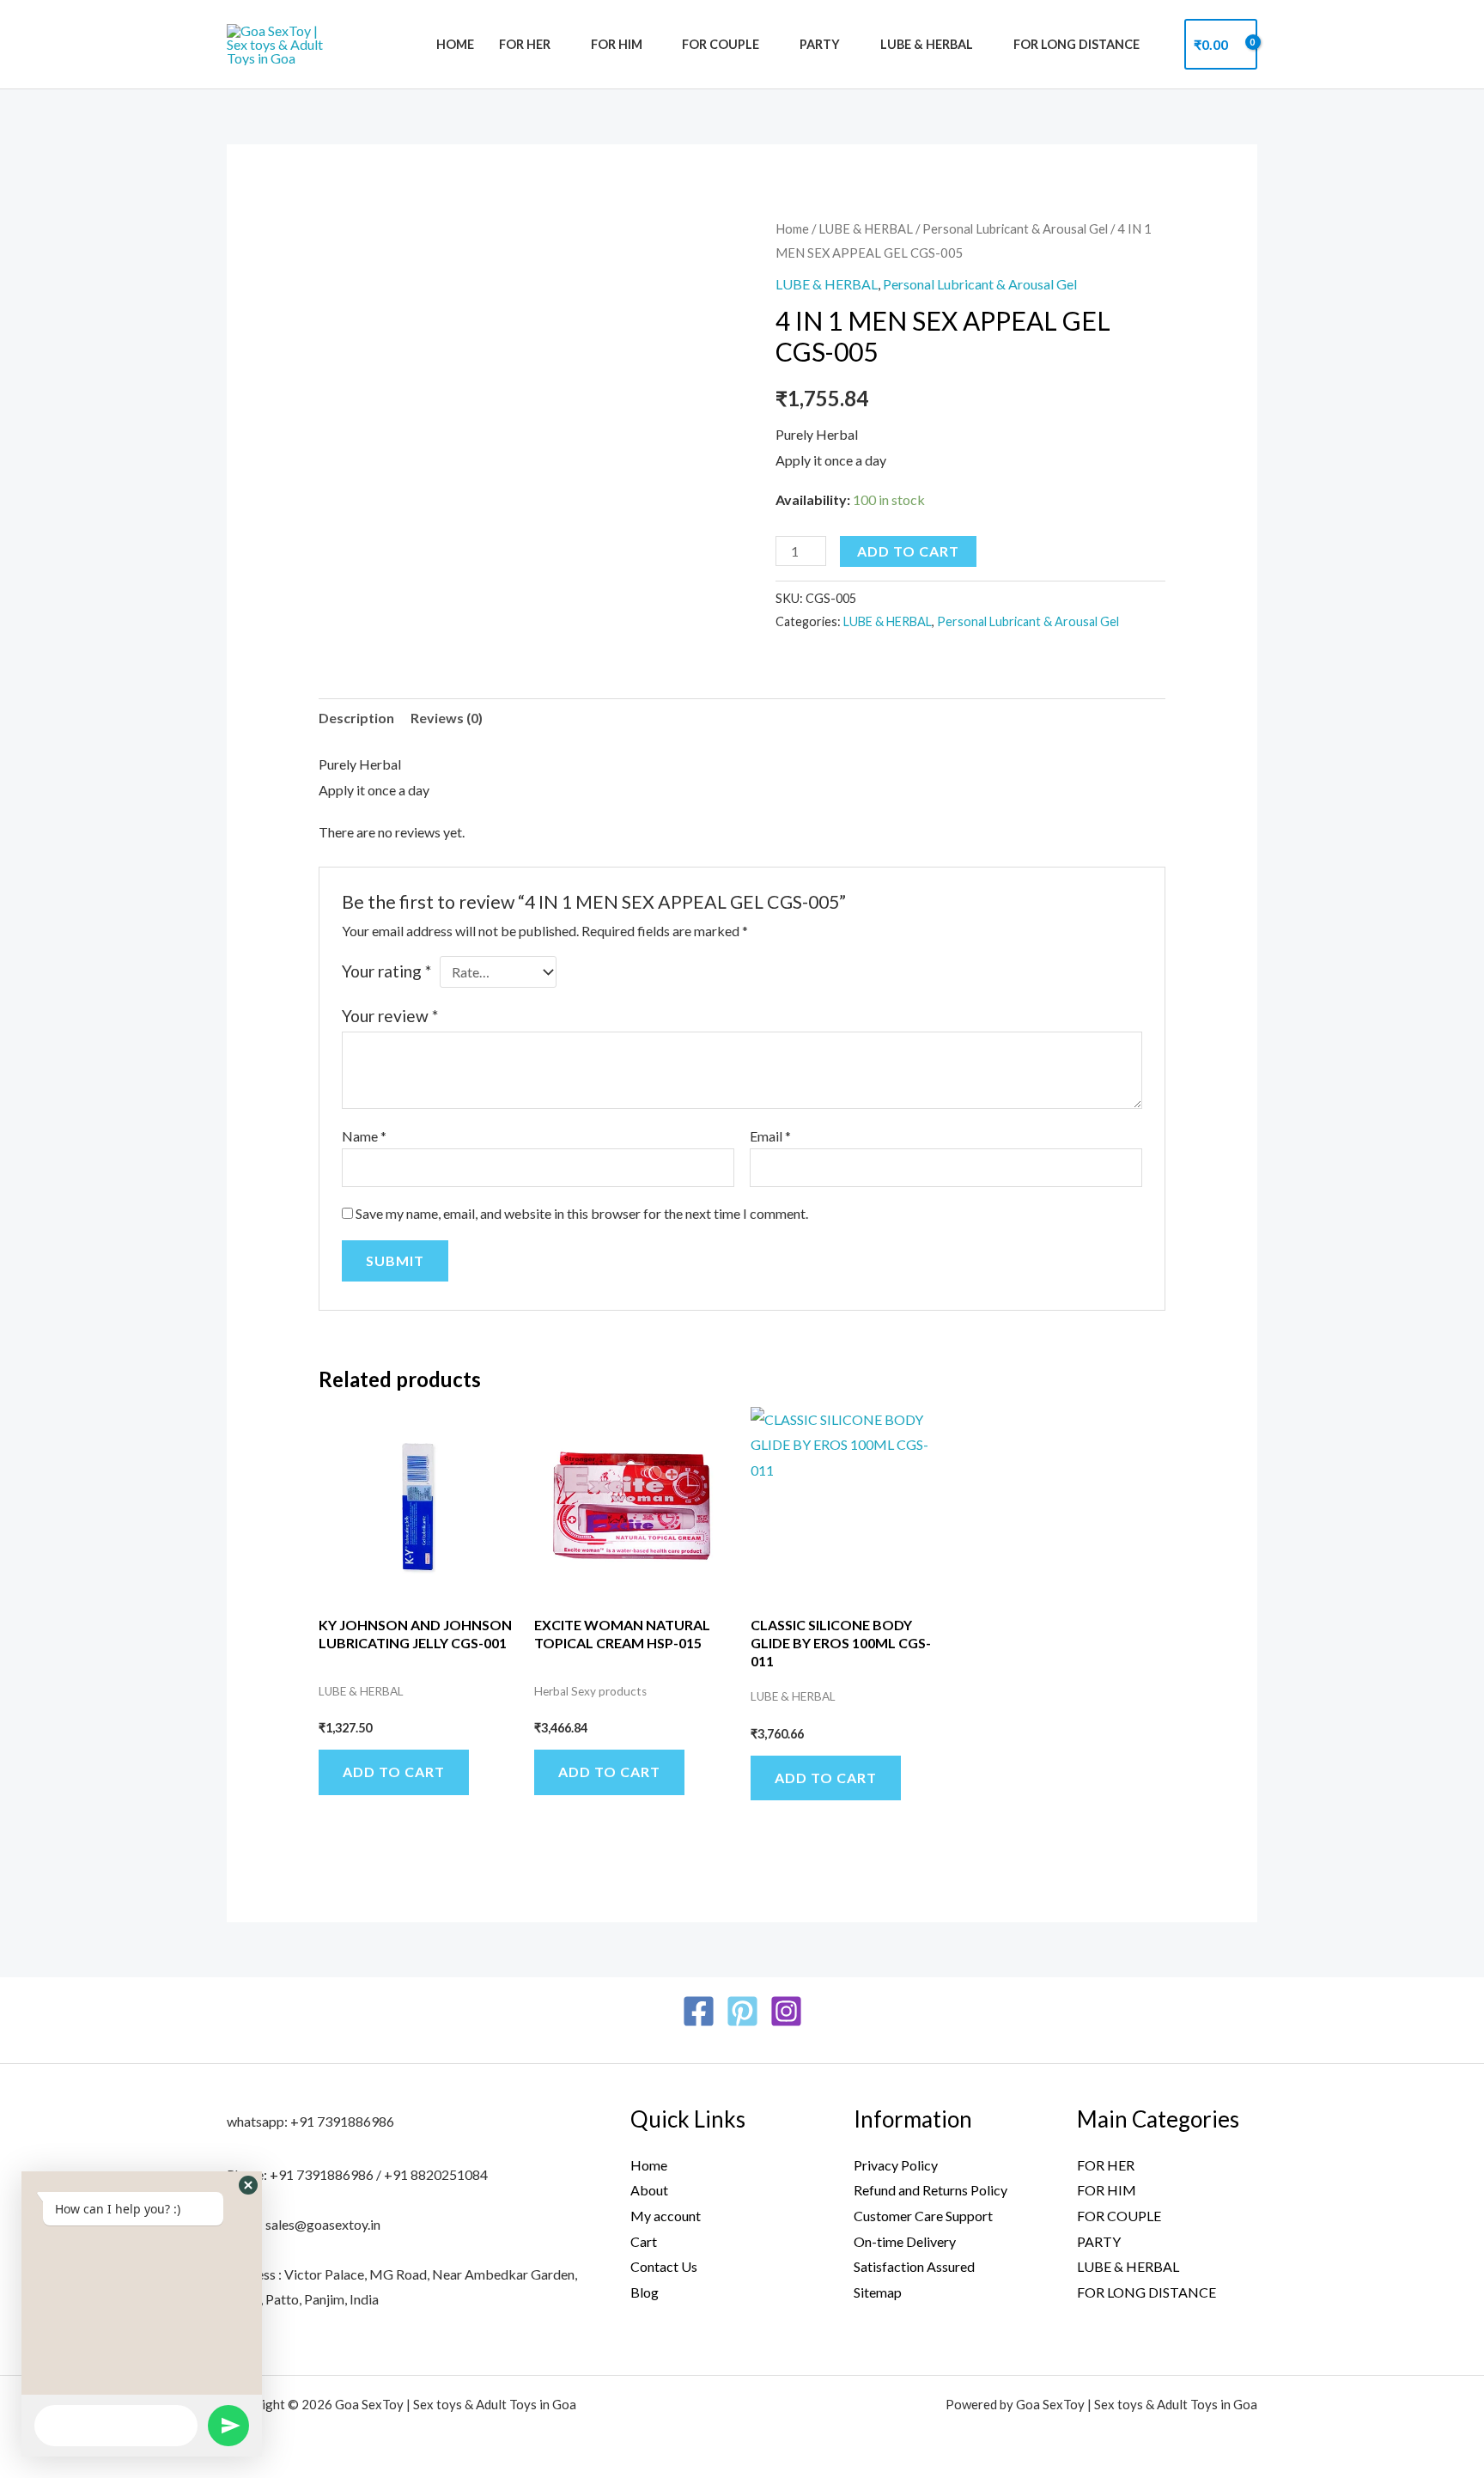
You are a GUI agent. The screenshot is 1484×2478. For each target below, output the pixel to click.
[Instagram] (786, 2011)
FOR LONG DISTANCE (1077, 44)
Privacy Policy (896, 2165)
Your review (390, 1016)
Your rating (386, 971)
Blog (645, 2292)
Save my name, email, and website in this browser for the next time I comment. (582, 1213)
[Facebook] (699, 2011)
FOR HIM (617, 44)
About (649, 2190)
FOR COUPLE (721, 44)
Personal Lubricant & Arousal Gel (1015, 228)
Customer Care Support (923, 2216)
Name (364, 1136)
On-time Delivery (905, 2241)
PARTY (820, 44)
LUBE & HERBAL (927, 44)
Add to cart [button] (394, 1772)
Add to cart (908, 551)
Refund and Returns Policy (931, 2190)
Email (770, 1136)
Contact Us (664, 2266)
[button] (248, 2185)
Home (455, 44)
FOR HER (525, 44)
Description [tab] (356, 718)
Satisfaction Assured (914, 2266)
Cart (644, 2241)
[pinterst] (742, 2011)
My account (666, 2216)
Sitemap (878, 2292)
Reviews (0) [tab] (447, 718)
